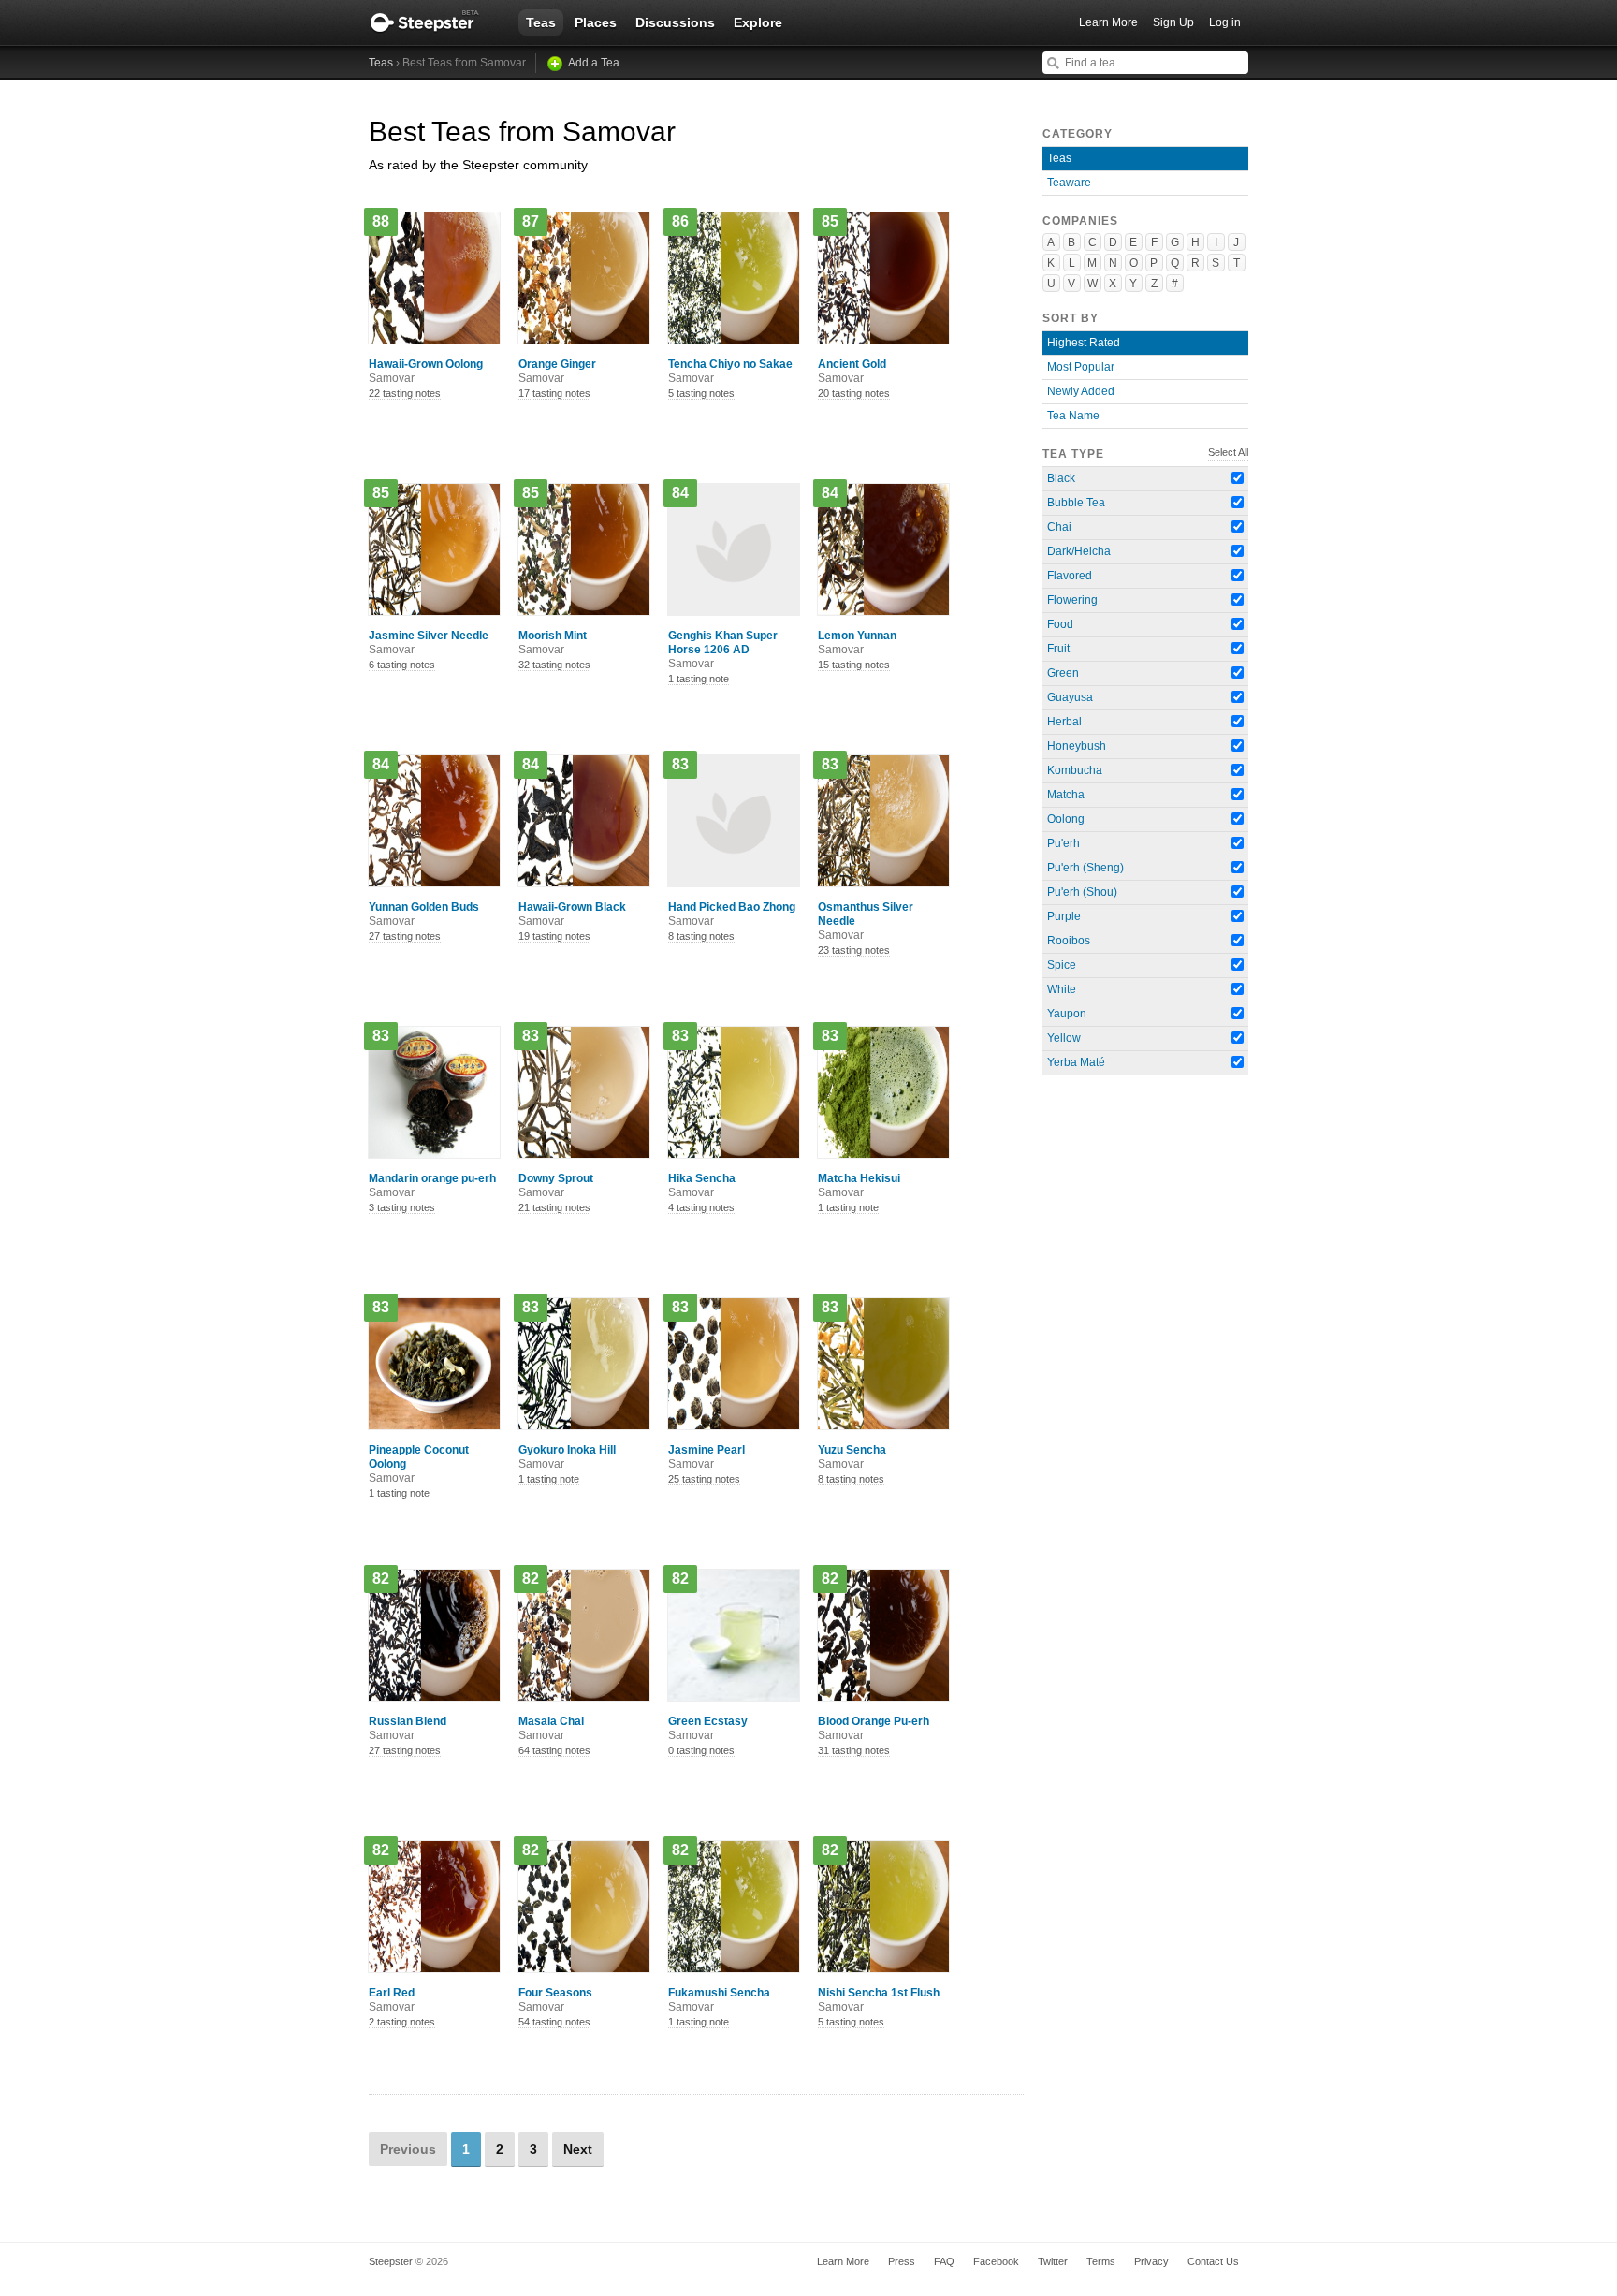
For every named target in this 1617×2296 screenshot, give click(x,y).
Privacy (1151, 2261)
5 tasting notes (701, 393)
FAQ (944, 2261)
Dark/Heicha (1079, 551)
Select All (1228, 452)
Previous (408, 2149)
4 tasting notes (701, 1207)
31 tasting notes (854, 1750)
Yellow (1064, 1038)
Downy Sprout (556, 1185)
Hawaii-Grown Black (572, 914)
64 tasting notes (554, 1750)
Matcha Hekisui (859, 1185)
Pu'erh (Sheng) (1085, 868)
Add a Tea (594, 63)
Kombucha (1075, 770)
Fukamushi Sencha (719, 2000)
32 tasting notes (554, 665)
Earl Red (392, 2000)
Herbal (1064, 722)
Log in (1225, 22)
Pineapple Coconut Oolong (419, 1464)
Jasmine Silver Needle (429, 643)
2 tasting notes (402, 2022)
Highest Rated (1084, 343)
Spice (1062, 965)
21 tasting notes (554, 1207)
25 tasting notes (704, 1479)
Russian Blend (408, 1728)
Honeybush (1077, 746)
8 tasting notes (701, 936)
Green (1063, 673)
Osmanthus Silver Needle (866, 921)
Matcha (1066, 795)
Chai (1059, 527)
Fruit (1058, 649)
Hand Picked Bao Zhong (732, 914)
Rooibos (1069, 941)
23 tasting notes (854, 950)
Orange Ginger (557, 371)
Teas (541, 22)
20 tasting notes (854, 393)
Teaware (1069, 183)
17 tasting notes (554, 393)
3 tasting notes (402, 1207)
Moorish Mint (553, 643)
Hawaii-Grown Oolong (426, 371)
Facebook (996, 2261)
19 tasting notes (554, 936)
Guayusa (1070, 697)
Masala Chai (551, 1728)
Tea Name (1073, 416)
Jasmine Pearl (707, 1457)
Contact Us (1213, 2261)
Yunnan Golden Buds (424, 914)
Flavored (1070, 576)
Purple (1064, 916)
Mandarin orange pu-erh (432, 1185)
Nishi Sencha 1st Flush (879, 2000)
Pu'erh (1063, 843)
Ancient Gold (852, 371)
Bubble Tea (1076, 503)
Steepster (434, 22)
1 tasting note (699, 679)
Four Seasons (555, 2000)
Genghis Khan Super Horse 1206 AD (723, 650)
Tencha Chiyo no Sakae (730, 371)
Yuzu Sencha (852, 1457)
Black (1061, 478)
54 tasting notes (554, 2022)
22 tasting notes (405, 393)
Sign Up (1173, 22)
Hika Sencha (702, 1185)
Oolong (1066, 819)
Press (902, 2261)
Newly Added (1081, 391)
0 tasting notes (701, 1750)
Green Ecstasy (708, 1728)
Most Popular (1081, 367)
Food (1060, 624)
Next (578, 2149)
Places (596, 22)
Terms (1101, 2261)
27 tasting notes (405, 936)
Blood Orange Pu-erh (874, 1728)
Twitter (1053, 2261)
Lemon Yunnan (857, 643)
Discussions (675, 22)
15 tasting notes (854, 665)
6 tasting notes (402, 665)
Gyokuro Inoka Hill (567, 1457)
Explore (758, 22)
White (1062, 989)
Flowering (1072, 600)
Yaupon (1067, 1014)
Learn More (1108, 22)
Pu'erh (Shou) (1082, 892)
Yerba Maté (1076, 1062)
